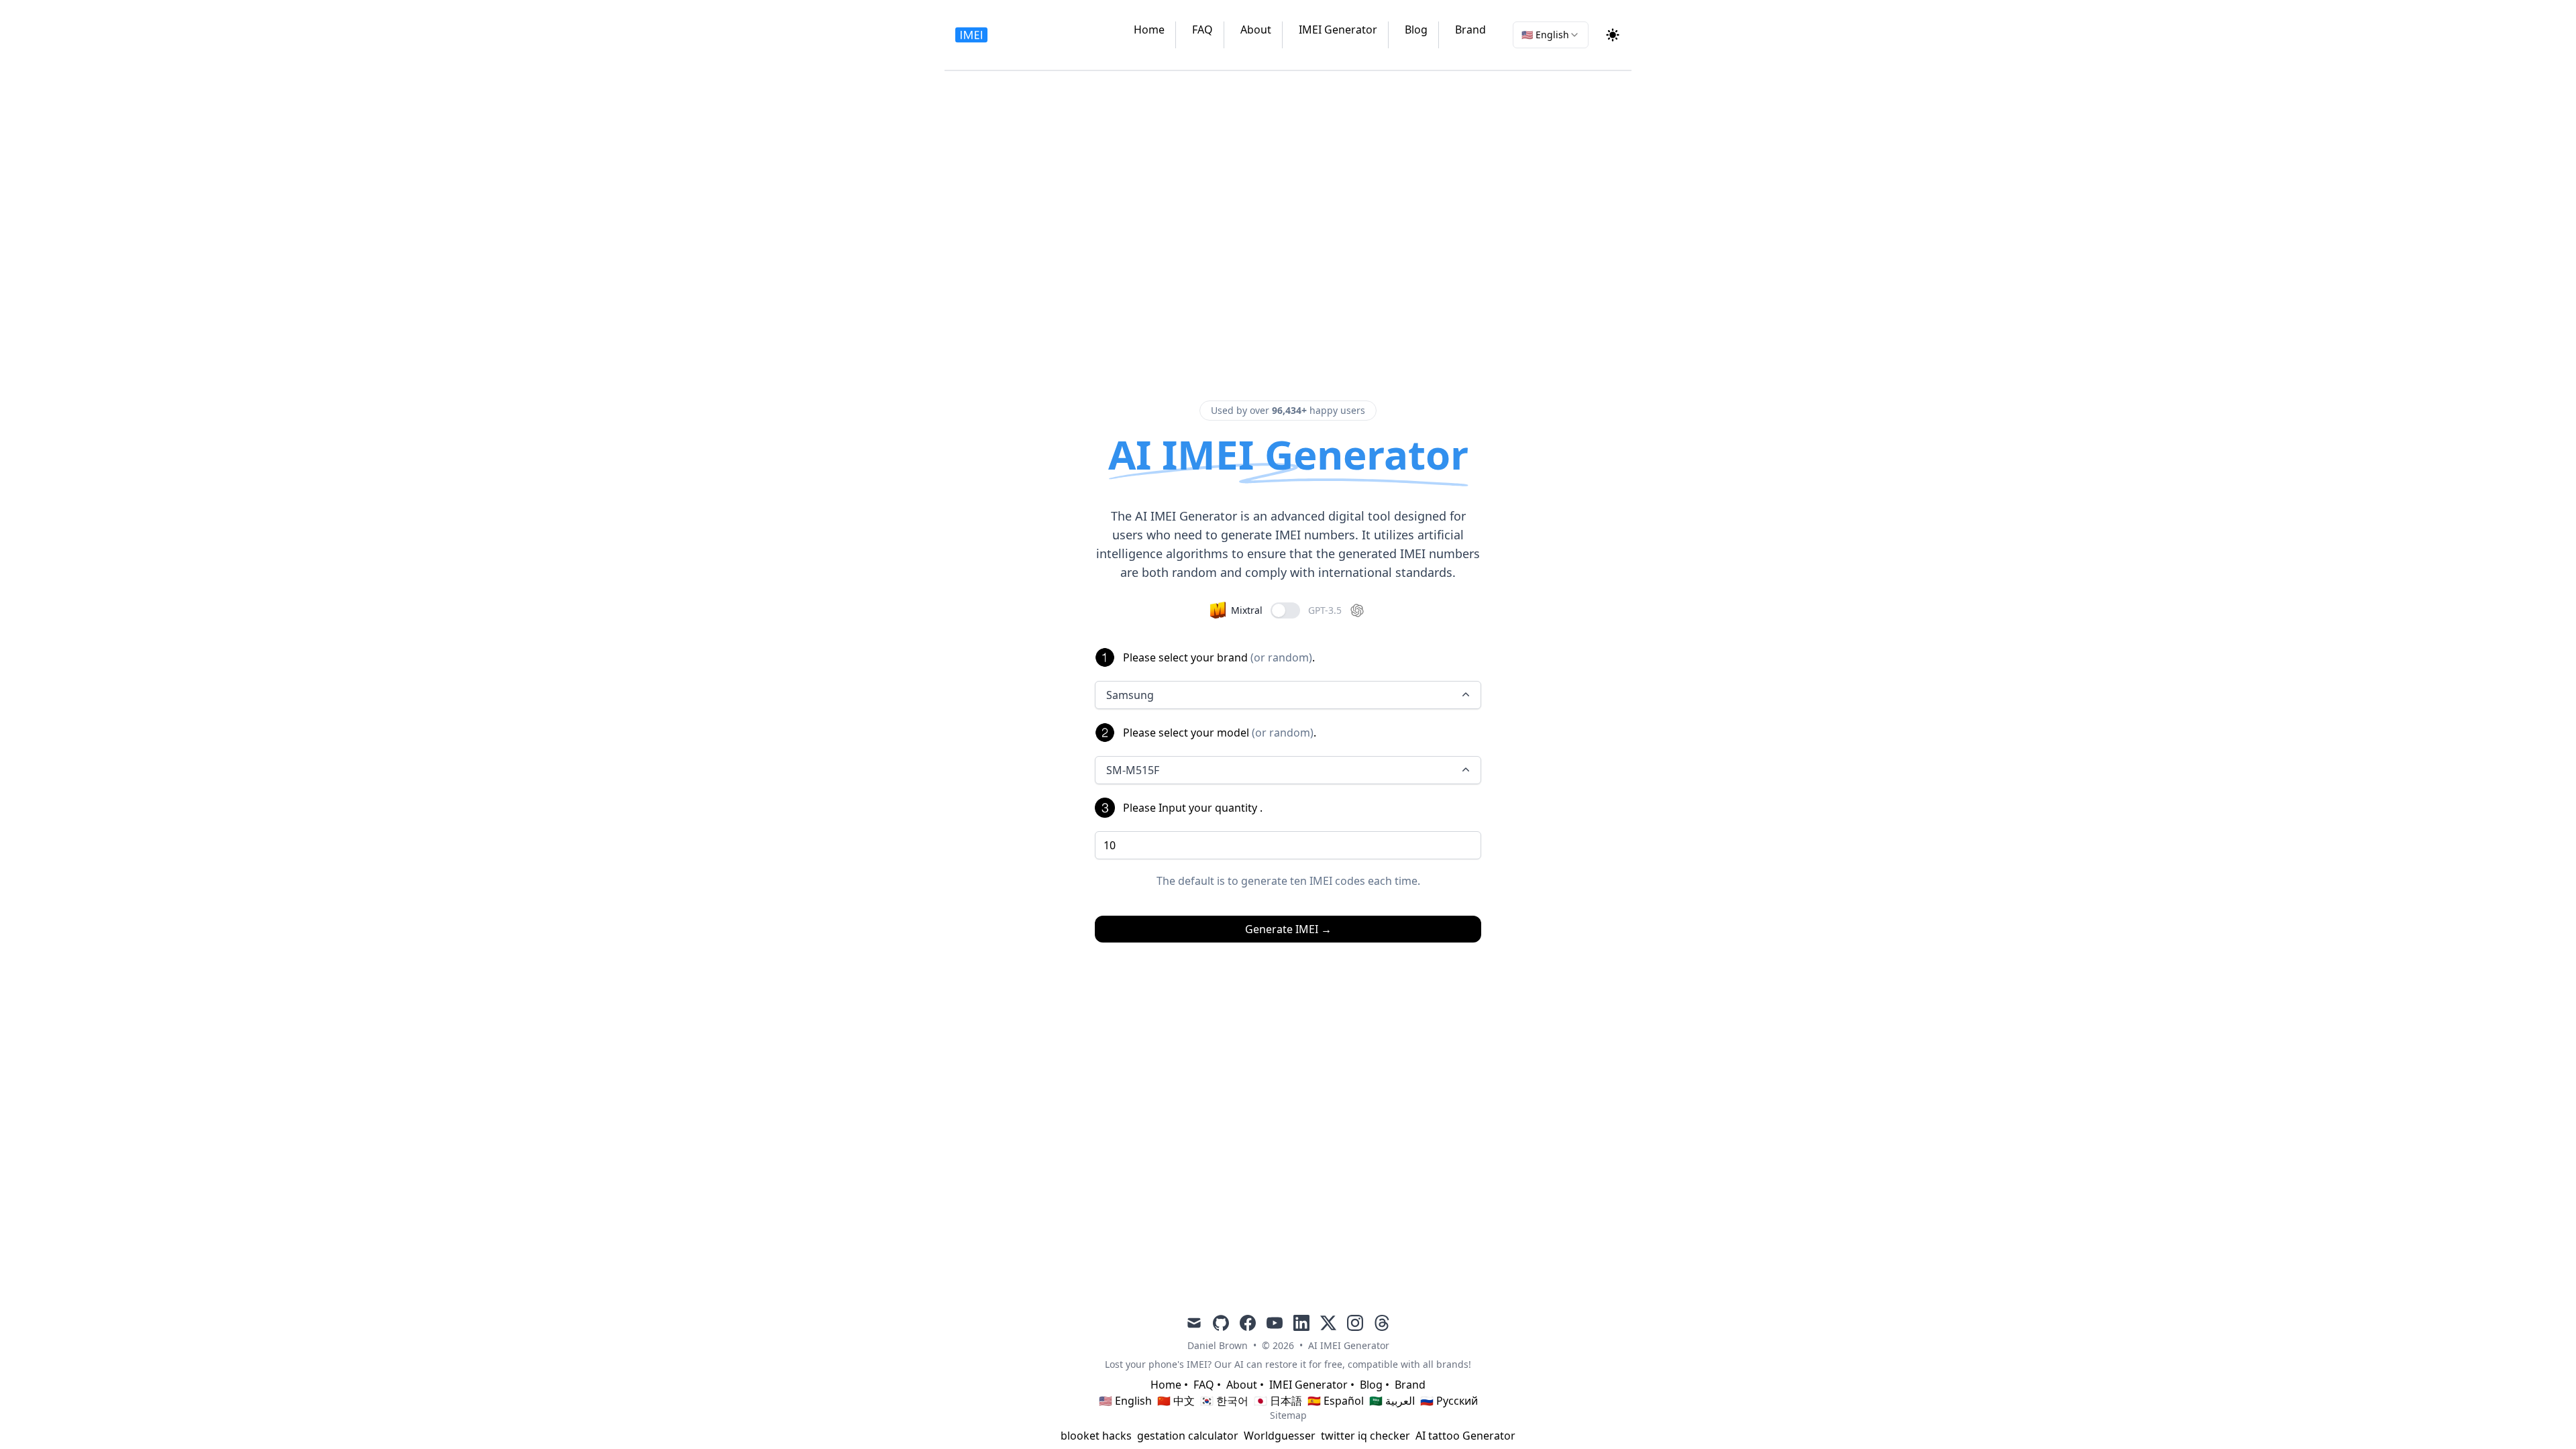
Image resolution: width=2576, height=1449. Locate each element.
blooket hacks (1096, 1436)
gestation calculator (1188, 1436)
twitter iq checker (1365, 1436)
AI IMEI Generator (1349, 1345)
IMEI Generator (1338, 30)
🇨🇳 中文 (1176, 1401)
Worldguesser (1280, 1436)
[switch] (1285, 610)
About (1256, 30)
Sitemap (1288, 1415)
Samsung (1130, 695)
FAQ (1202, 30)
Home (1149, 30)
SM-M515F (1133, 770)
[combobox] (1551, 35)
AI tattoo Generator (1465, 1436)
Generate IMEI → (1288, 929)
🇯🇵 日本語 (1278, 1401)
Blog (1416, 30)
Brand (1470, 30)
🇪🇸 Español (1336, 1401)
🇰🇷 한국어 (1224, 1401)
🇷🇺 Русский (1449, 1401)
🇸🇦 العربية (1392, 1401)
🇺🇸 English (1125, 1401)
